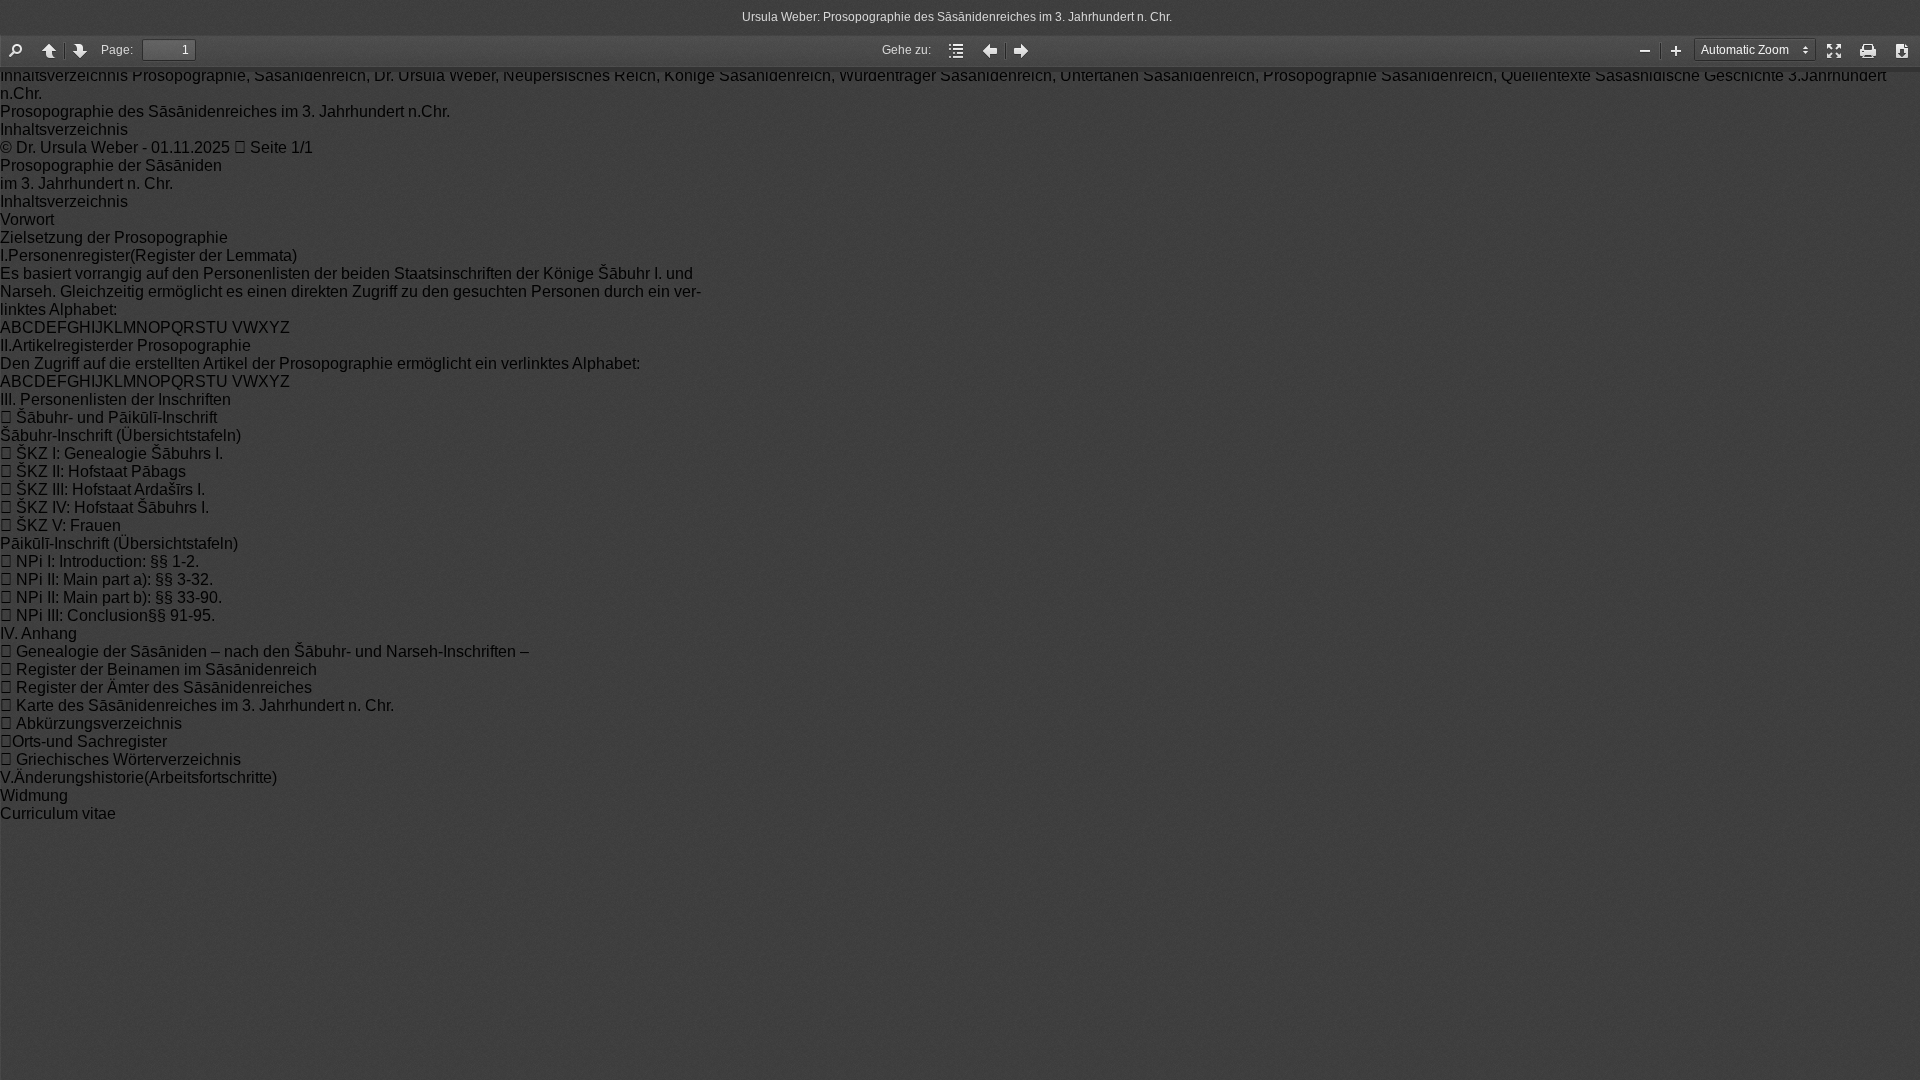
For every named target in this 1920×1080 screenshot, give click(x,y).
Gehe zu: (906, 50)
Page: (117, 50)
